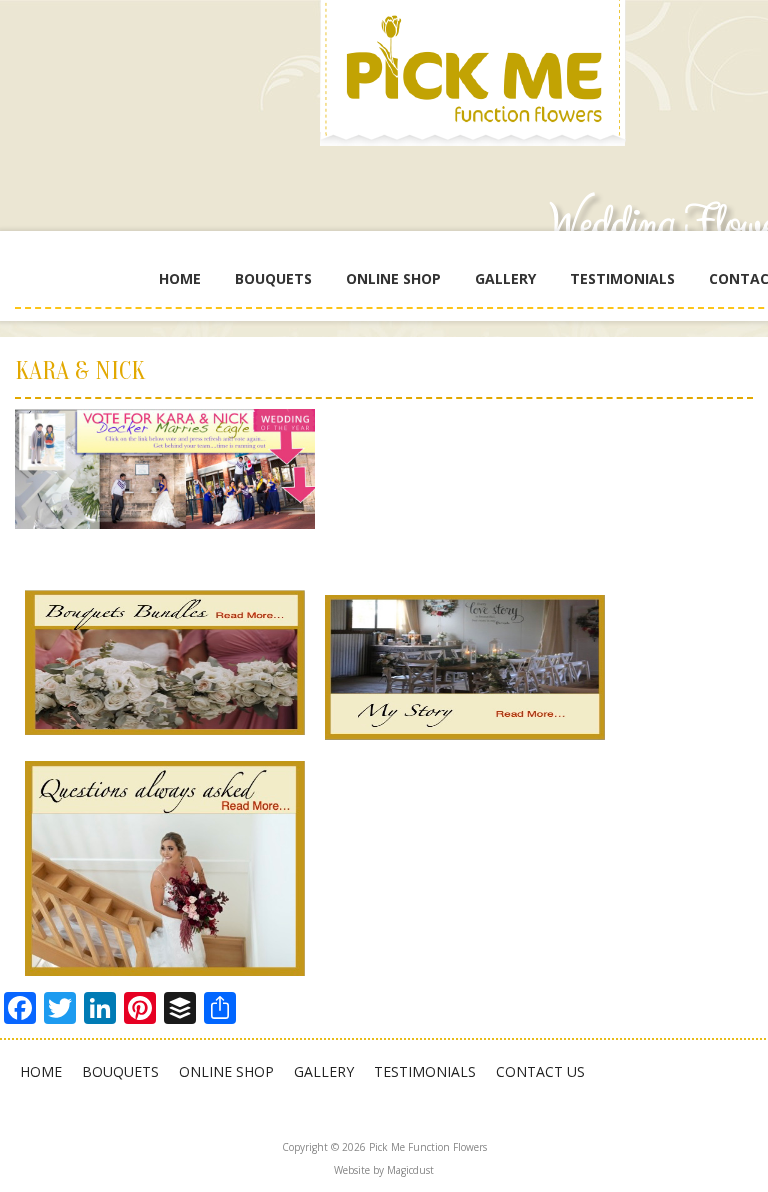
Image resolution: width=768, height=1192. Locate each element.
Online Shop (393, 278)
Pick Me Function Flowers (480, 80)
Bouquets (273, 278)
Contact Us (540, 1071)
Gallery (505, 278)
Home (180, 278)
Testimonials (622, 278)
